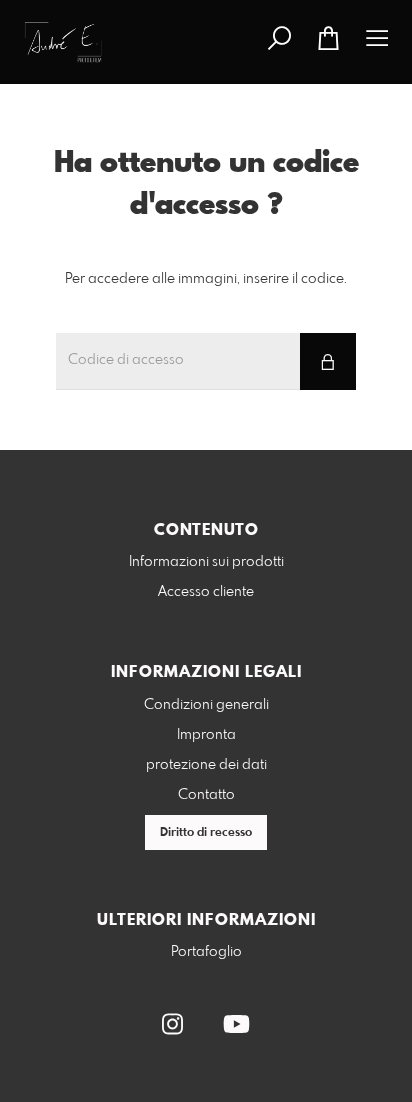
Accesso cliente (206, 592)
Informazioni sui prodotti (206, 562)
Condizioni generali (206, 705)
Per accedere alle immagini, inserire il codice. (206, 279)
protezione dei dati (206, 765)
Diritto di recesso (206, 833)
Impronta (206, 735)
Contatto (206, 795)
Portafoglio (206, 952)
